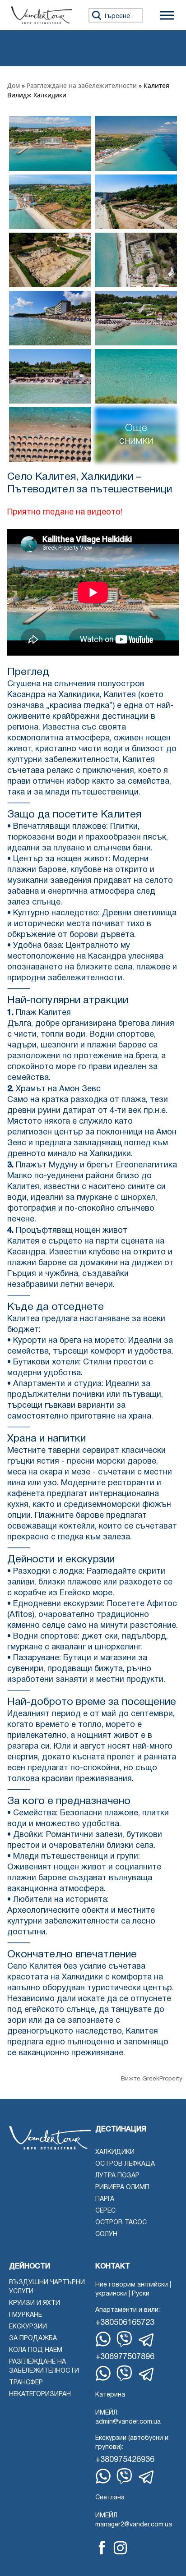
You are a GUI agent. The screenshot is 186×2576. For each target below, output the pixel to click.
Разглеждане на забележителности (82, 85)
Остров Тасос (121, 2223)
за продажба (33, 2339)
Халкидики (115, 2152)
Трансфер (26, 2383)
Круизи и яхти (35, 2303)
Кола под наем (36, 2350)
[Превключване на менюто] (167, 15)
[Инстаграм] (120, 2548)
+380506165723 (125, 2323)
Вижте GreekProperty (152, 2079)
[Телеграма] (147, 2340)
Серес (105, 2211)
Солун (106, 2234)
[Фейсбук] (102, 2548)
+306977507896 (125, 2357)
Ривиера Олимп (122, 2188)
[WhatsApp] (103, 2339)
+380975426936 (125, 2460)
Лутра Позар (117, 2176)
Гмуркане (26, 2315)
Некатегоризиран (40, 2395)
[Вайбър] (124, 2339)
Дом (14, 85)
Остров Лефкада (125, 2164)
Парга (105, 2199)
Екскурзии (28, 2327)
